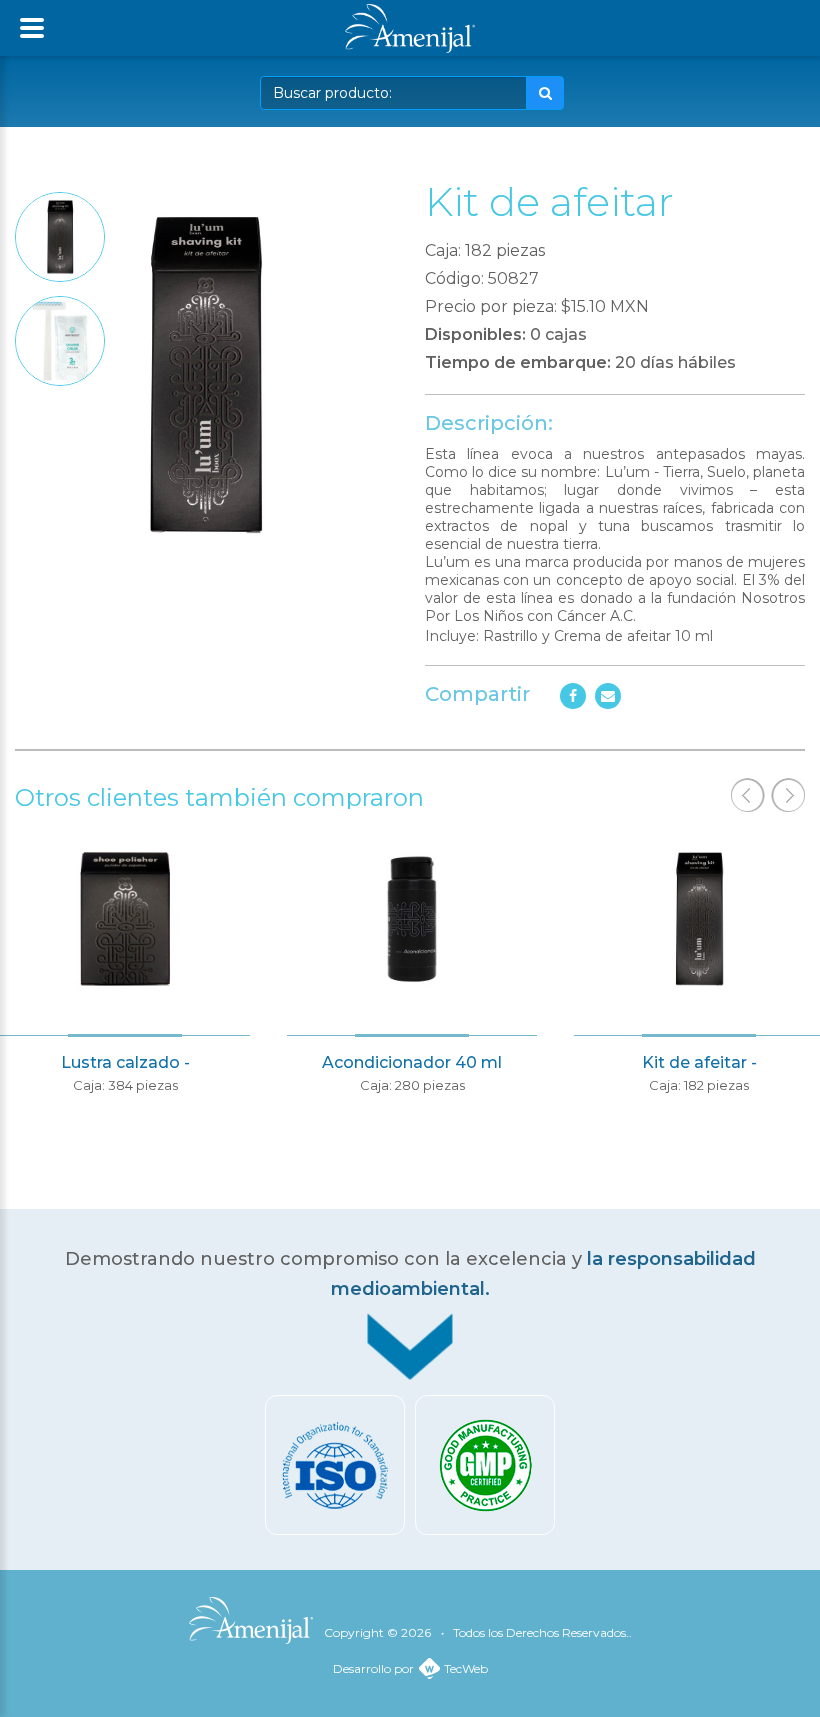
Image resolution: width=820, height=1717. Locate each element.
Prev (748, 795)
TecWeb (466, 1668)
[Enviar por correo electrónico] (608, 696)
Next (788, 795)
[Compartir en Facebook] (573, 696)
